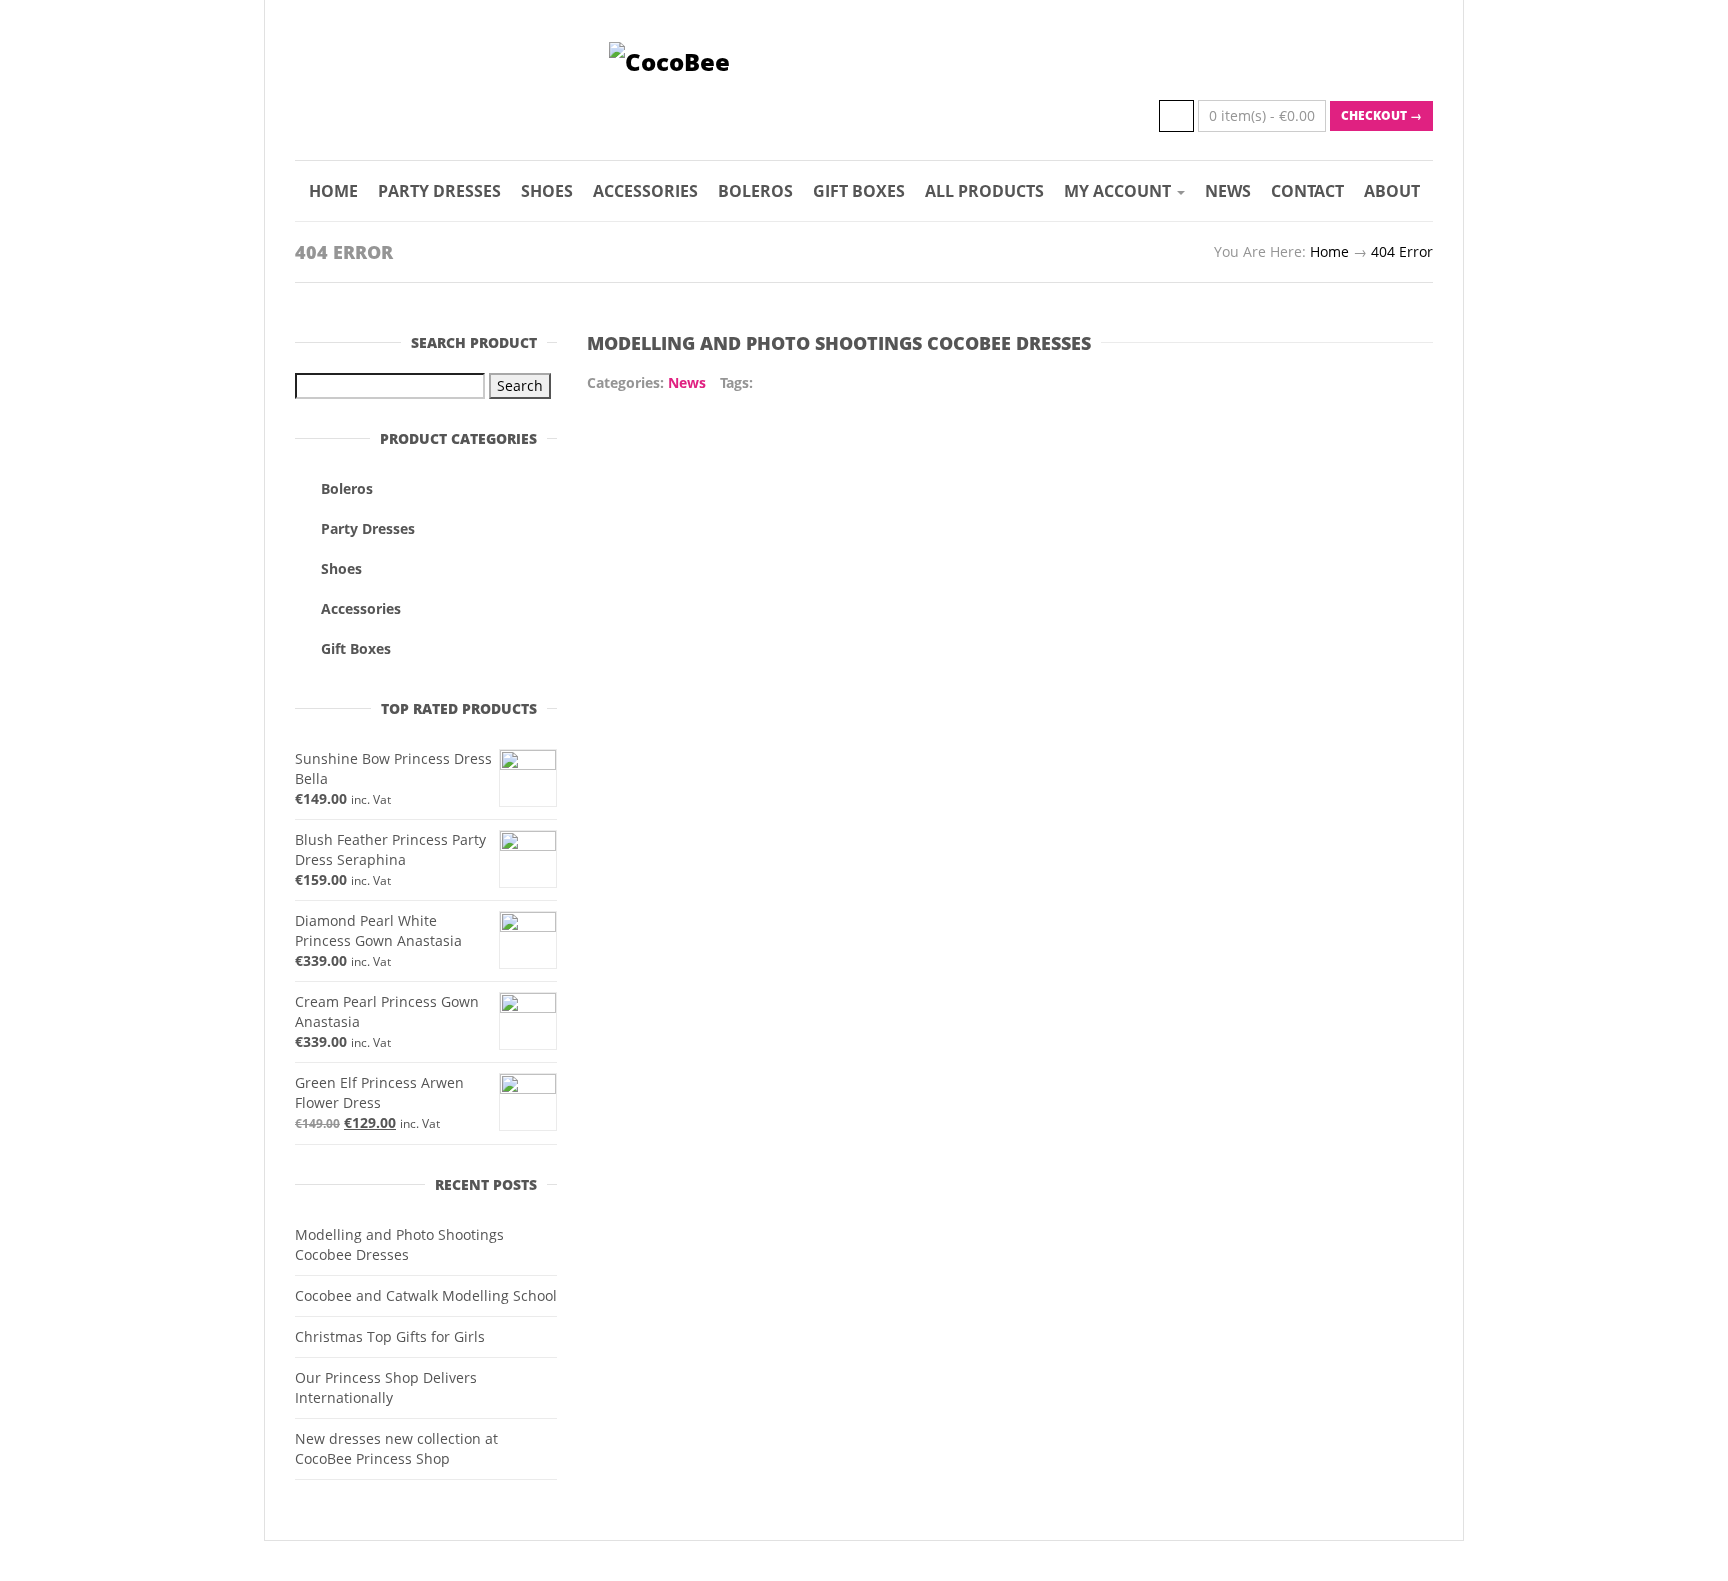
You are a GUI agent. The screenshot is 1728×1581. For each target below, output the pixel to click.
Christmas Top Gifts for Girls (390, 1336)
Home (1329, 251)
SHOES (547, 191)
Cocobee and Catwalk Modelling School (426, 1295)
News (687, 382)
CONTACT (1307, 191)
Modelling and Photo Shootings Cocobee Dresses (399, 1244)
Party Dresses (368, 528)
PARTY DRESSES (439, 191)
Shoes (341, 568)
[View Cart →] (1176, 116)
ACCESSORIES (645, 191)
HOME (333, 191)
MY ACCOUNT (1119, 191)
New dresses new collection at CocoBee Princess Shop (396, 1448)
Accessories (361, 608)
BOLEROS (755, 191)
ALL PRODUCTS (984, 191)
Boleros (347, 488)
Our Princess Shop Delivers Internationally (386, 1387)
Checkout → (1381, 115)
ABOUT (1392, 191)
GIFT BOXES (859, 191)
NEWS (1228, 191)
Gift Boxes (356, 648)
